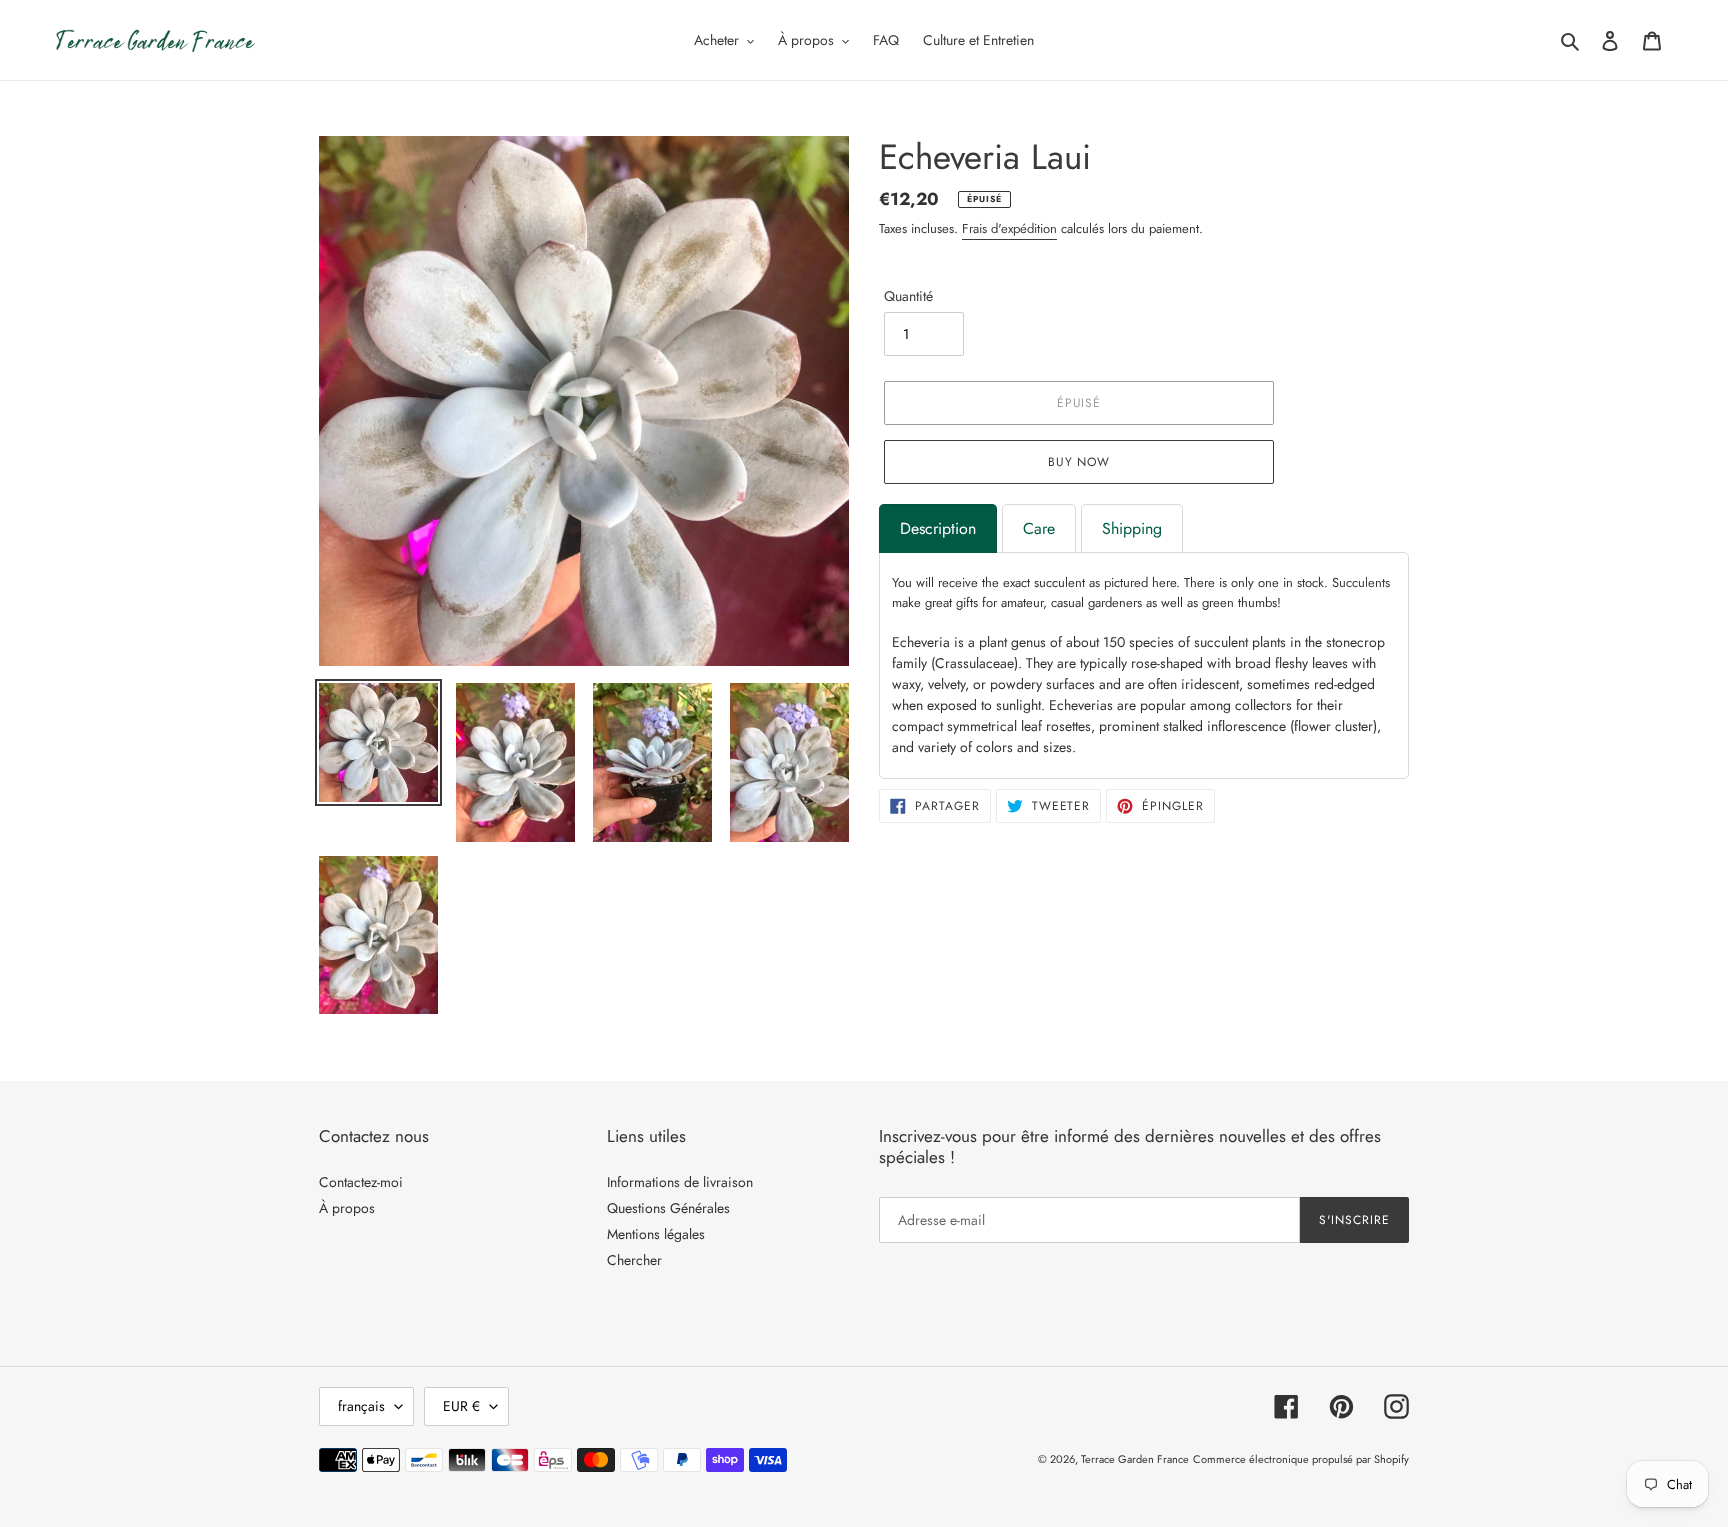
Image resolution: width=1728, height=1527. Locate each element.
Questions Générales (668, 1208)
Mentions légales (656, 1234)
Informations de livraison (680, 1182)
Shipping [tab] (1132, 528)
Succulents (1361, 582)
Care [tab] (1039, 528)
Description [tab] (938, 528)
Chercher (634, 1260)
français (361, 1406)
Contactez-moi (361, 1182)
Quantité (908, 296)
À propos (347, 1208)
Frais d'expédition (1009, 228)
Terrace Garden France (1135, 1459)
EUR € (461, 1406)
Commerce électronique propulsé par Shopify (1301, 1459)
